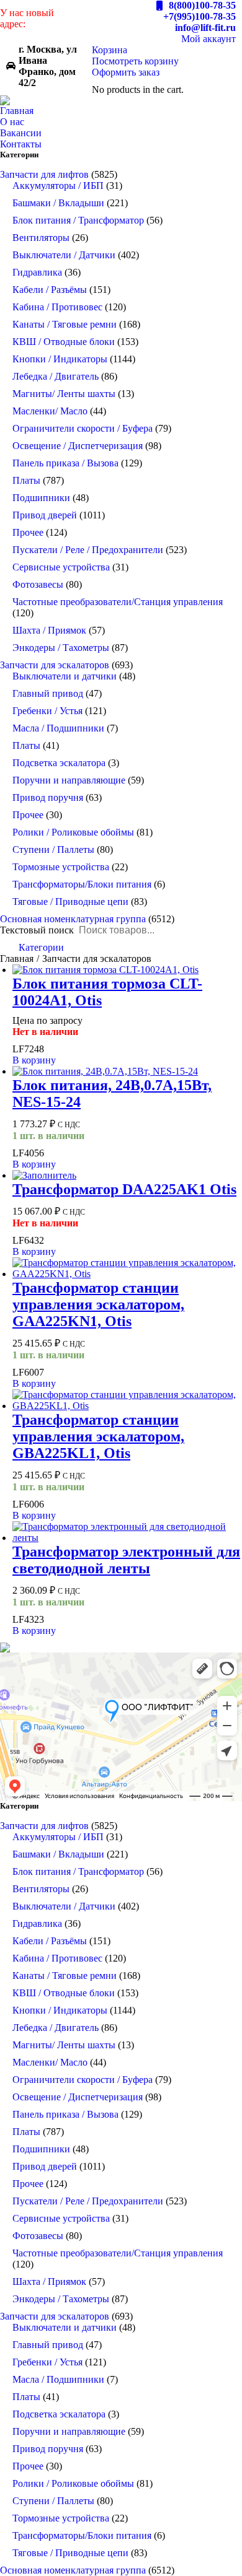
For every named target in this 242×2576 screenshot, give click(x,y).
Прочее (28, 532)
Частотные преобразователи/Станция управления (118, 602)
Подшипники (41, 498)
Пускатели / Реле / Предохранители (88, 550)
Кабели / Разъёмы (50, 290)
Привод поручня (48, 797)
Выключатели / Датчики (64, 255)
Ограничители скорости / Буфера (83, 428)
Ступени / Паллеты (53, 849)
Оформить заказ (126, 72)
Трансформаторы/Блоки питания (82, 884)
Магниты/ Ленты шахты (64, 394)
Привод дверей (45, 515)
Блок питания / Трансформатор (78, 220)
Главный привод (48, 693)
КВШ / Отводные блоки (64, 342)
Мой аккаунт (208, 39)
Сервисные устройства (61, 567)
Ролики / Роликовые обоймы (73, 832)
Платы (26, 480)
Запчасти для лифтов (44, 174)
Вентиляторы (41, 238)
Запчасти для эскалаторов (55, 665)
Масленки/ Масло (50, 411)
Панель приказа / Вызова (65, 463)
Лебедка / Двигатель (56, 376)
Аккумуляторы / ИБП (58, 186)
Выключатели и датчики (65, 676)
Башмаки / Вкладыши (58, 203)
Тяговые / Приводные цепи (70, 902)
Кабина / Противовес (57, 307)
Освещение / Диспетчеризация (78, 446)
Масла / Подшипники (58, 728)
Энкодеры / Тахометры (61, 648)
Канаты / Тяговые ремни (65, 324)
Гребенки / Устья (47, 711)
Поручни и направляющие (69, 780)
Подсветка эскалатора (59, 763)
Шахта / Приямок (49, 630)
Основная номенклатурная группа (73, 919)
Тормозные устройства (61, 867)
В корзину (34, 1060)
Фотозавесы (38, 584)
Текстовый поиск (37, 930)
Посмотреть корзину (135, 61)
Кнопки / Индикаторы (60, 359)
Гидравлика (37, 272)
